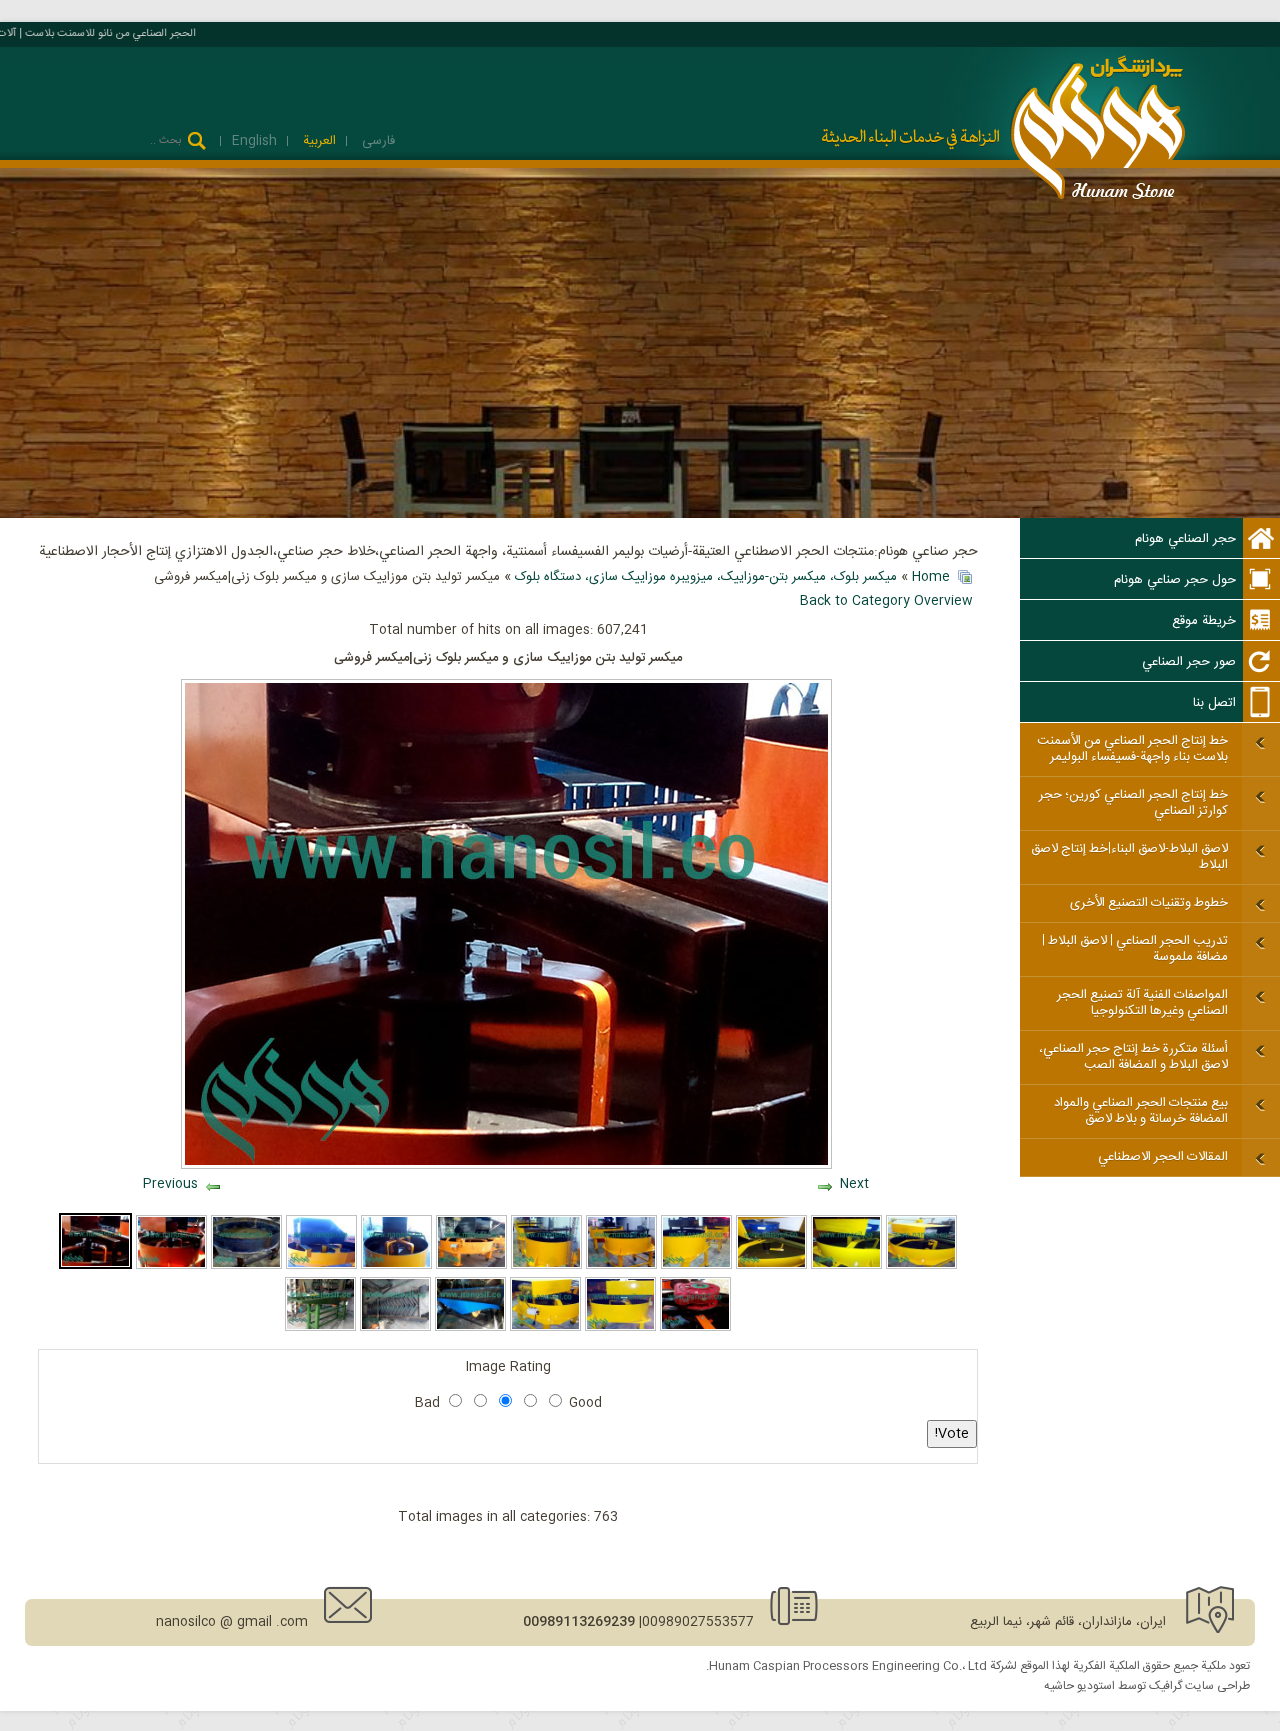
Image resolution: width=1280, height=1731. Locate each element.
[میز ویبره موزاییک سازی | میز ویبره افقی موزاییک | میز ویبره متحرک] (470, 1328)
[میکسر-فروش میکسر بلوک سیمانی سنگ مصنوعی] (621, 1266)
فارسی (376, 141)
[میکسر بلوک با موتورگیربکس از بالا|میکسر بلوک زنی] (620, 1328)
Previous (170, 1184)
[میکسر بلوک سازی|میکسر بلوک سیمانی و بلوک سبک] (771, 1266)
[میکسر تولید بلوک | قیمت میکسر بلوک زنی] (695, 1328)
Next (854, 1184)
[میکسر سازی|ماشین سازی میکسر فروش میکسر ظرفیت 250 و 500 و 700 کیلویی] (246, 1266)
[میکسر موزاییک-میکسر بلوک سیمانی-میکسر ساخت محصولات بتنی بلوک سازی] (921, 1266)
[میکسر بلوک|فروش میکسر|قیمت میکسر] (696, 1266)
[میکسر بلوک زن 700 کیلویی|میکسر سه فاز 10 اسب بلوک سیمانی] (321, 1266)
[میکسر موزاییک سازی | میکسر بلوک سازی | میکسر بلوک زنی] (846, 1266)
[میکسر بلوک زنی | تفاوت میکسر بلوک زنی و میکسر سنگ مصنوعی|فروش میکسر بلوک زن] (396, 1266)
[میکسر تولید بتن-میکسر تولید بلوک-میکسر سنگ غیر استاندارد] (171, 1266)
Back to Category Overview (886, 601)
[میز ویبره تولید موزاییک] (320, 1328)
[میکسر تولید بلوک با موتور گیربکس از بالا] (471, 1266)
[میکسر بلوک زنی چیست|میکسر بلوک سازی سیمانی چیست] (546, 1266)
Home (931, 577)
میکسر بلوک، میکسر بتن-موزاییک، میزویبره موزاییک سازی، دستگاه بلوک (706, 577)
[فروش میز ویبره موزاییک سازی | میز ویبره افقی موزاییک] (395, 1328)
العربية (317, 141)
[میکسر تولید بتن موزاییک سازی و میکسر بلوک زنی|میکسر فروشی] (95, 1266)
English (254, 141)
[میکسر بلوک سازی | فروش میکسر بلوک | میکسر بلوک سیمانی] (545, 1328)
